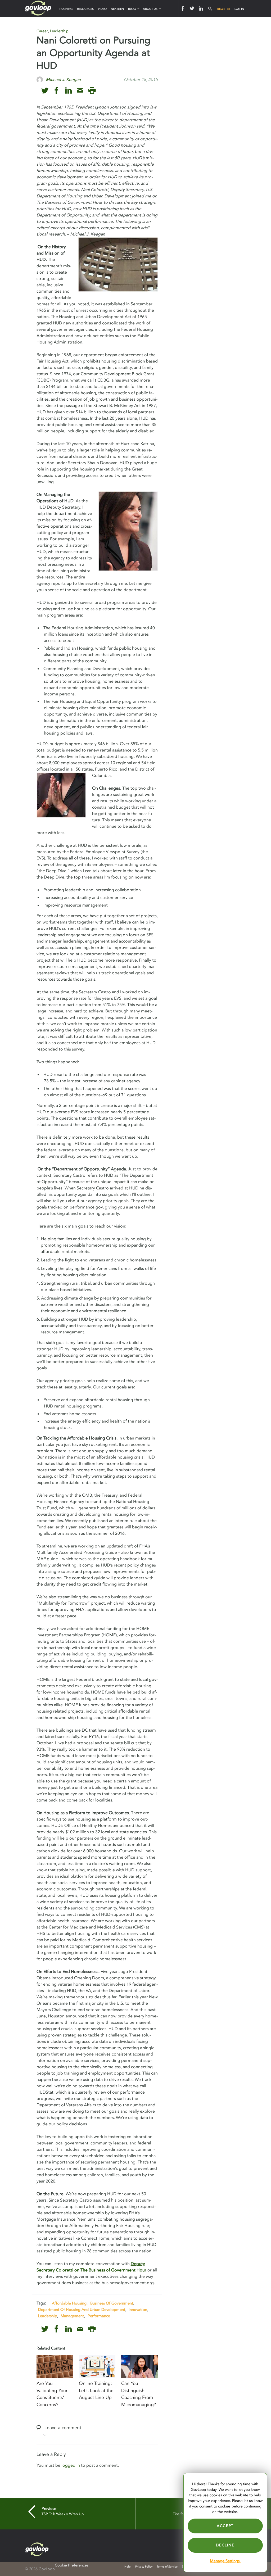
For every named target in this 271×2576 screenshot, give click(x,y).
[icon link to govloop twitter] (45, 91)
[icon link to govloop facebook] (57, 91)
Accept (225, 2526)
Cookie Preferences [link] (72, 2565)
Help (128, 2567)
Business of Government (112, 2303)
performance (99, 2316)
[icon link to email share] (80, 91)
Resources (85, 9)
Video (102, 9)
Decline (225, 2545)
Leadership (59, 31)
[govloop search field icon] (210, 9)
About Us (150, 9)
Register (224, 9)
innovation (138, 2310)
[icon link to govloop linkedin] (68, 91)
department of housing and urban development (82, 2310)
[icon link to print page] (92, 91)
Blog (132, 9)
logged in (71, 2465)
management (72, 2316)
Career (42, 31)
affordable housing (69, 2303)
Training (66, 9)
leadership (48, 2316)
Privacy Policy (144, 2567)
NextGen (117, 9)
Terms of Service (167, 2567)
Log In (239, 9)
